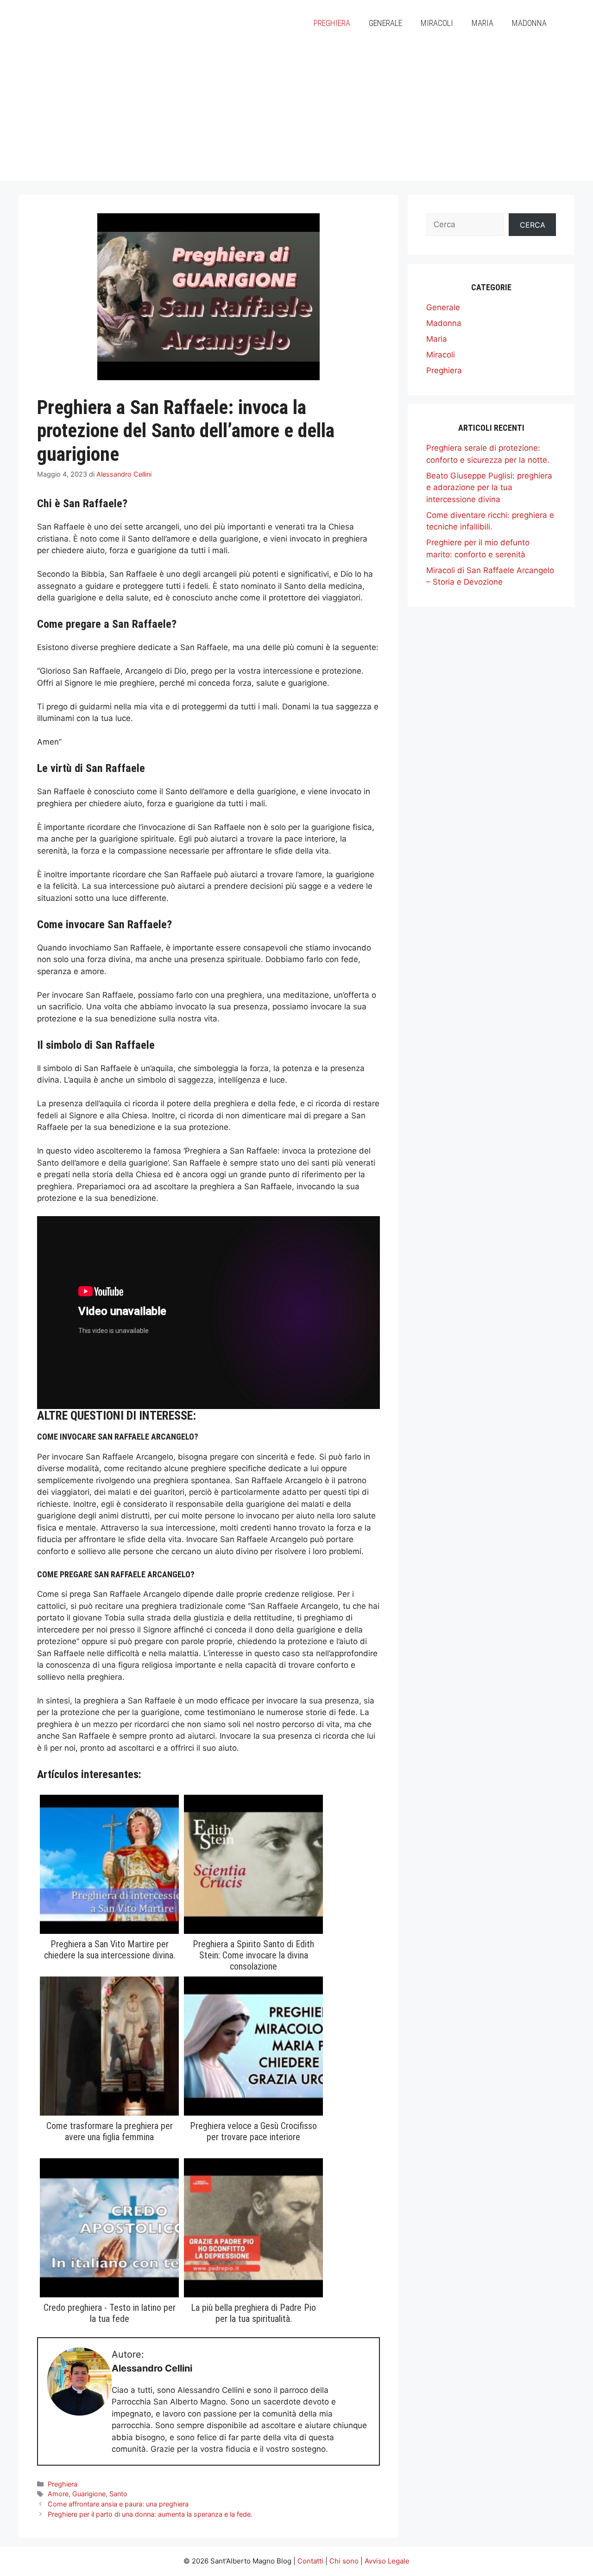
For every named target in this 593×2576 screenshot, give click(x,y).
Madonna (529, 23)
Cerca (533, 225)
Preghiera (332, 23)
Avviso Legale (387, 2561)
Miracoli (437, 23)
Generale (385, 23)
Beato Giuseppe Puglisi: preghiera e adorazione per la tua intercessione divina (489, 488)
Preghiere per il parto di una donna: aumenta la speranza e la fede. (150, 2514)
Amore (58, 2494)
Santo (118, 2494)
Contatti (310, 2561)
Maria (483, 23)
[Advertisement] (296, 116)
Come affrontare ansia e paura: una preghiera (118, 2504)
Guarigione (89, 2494)
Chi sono (344, 2561)
